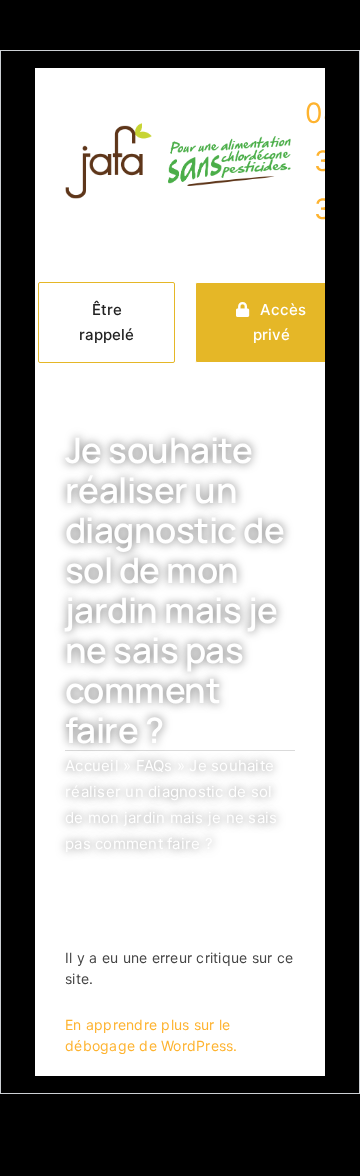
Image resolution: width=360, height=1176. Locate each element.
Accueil (92, 765)
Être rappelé (106, 322)
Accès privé (279, 322)
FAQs (154, 765)
